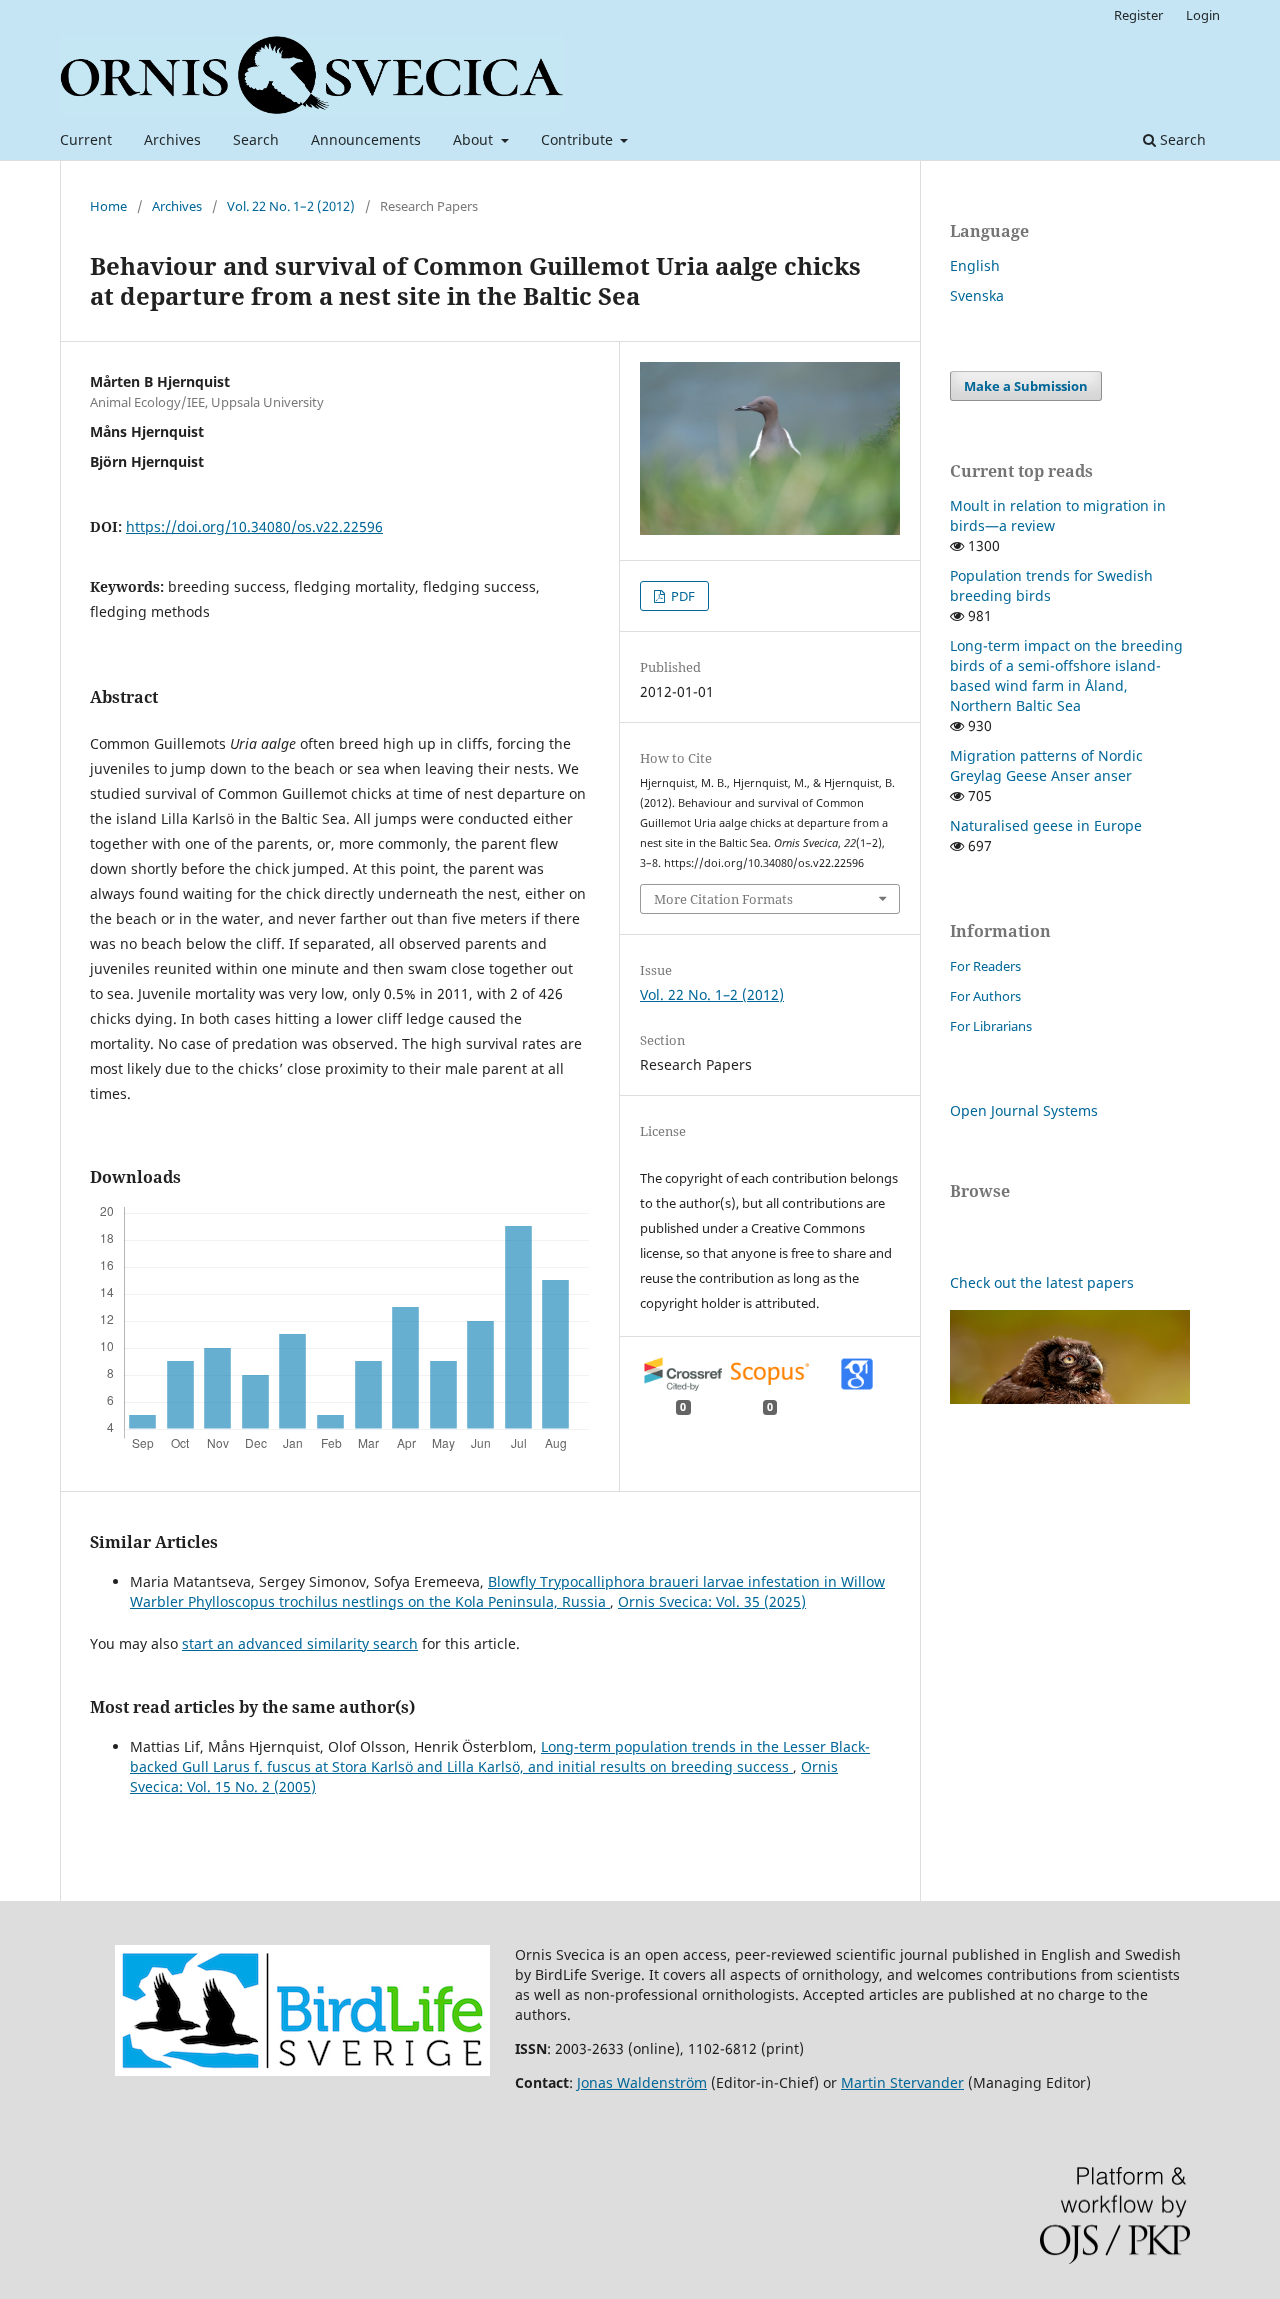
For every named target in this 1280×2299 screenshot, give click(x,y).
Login (1203, 15)
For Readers (985, 966)
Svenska (977, 295)
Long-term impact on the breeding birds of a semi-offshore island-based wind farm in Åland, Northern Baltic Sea (1066, 675)
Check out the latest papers (1042, 1282)
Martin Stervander (902, 2082)
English (975, 265)
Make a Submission (1026, 386)
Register (1138, 15)
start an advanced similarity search (300, 1643)
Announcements (366, 139)
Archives (172, 139)
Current (86, 139)
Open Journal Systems (1024, 1110)
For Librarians (991, 1026)
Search (256, 139)
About (475, 139)
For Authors (985, 996)
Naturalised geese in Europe (1046, 825)
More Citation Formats (723, 899)
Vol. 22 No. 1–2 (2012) (291, 206)
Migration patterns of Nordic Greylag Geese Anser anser (1046, 765)
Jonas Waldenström (642, 2082)
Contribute (579, 139)
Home (108, 206)
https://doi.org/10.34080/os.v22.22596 (254, 526)
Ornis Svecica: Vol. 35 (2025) (712, 1601)
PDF (681, 596)
